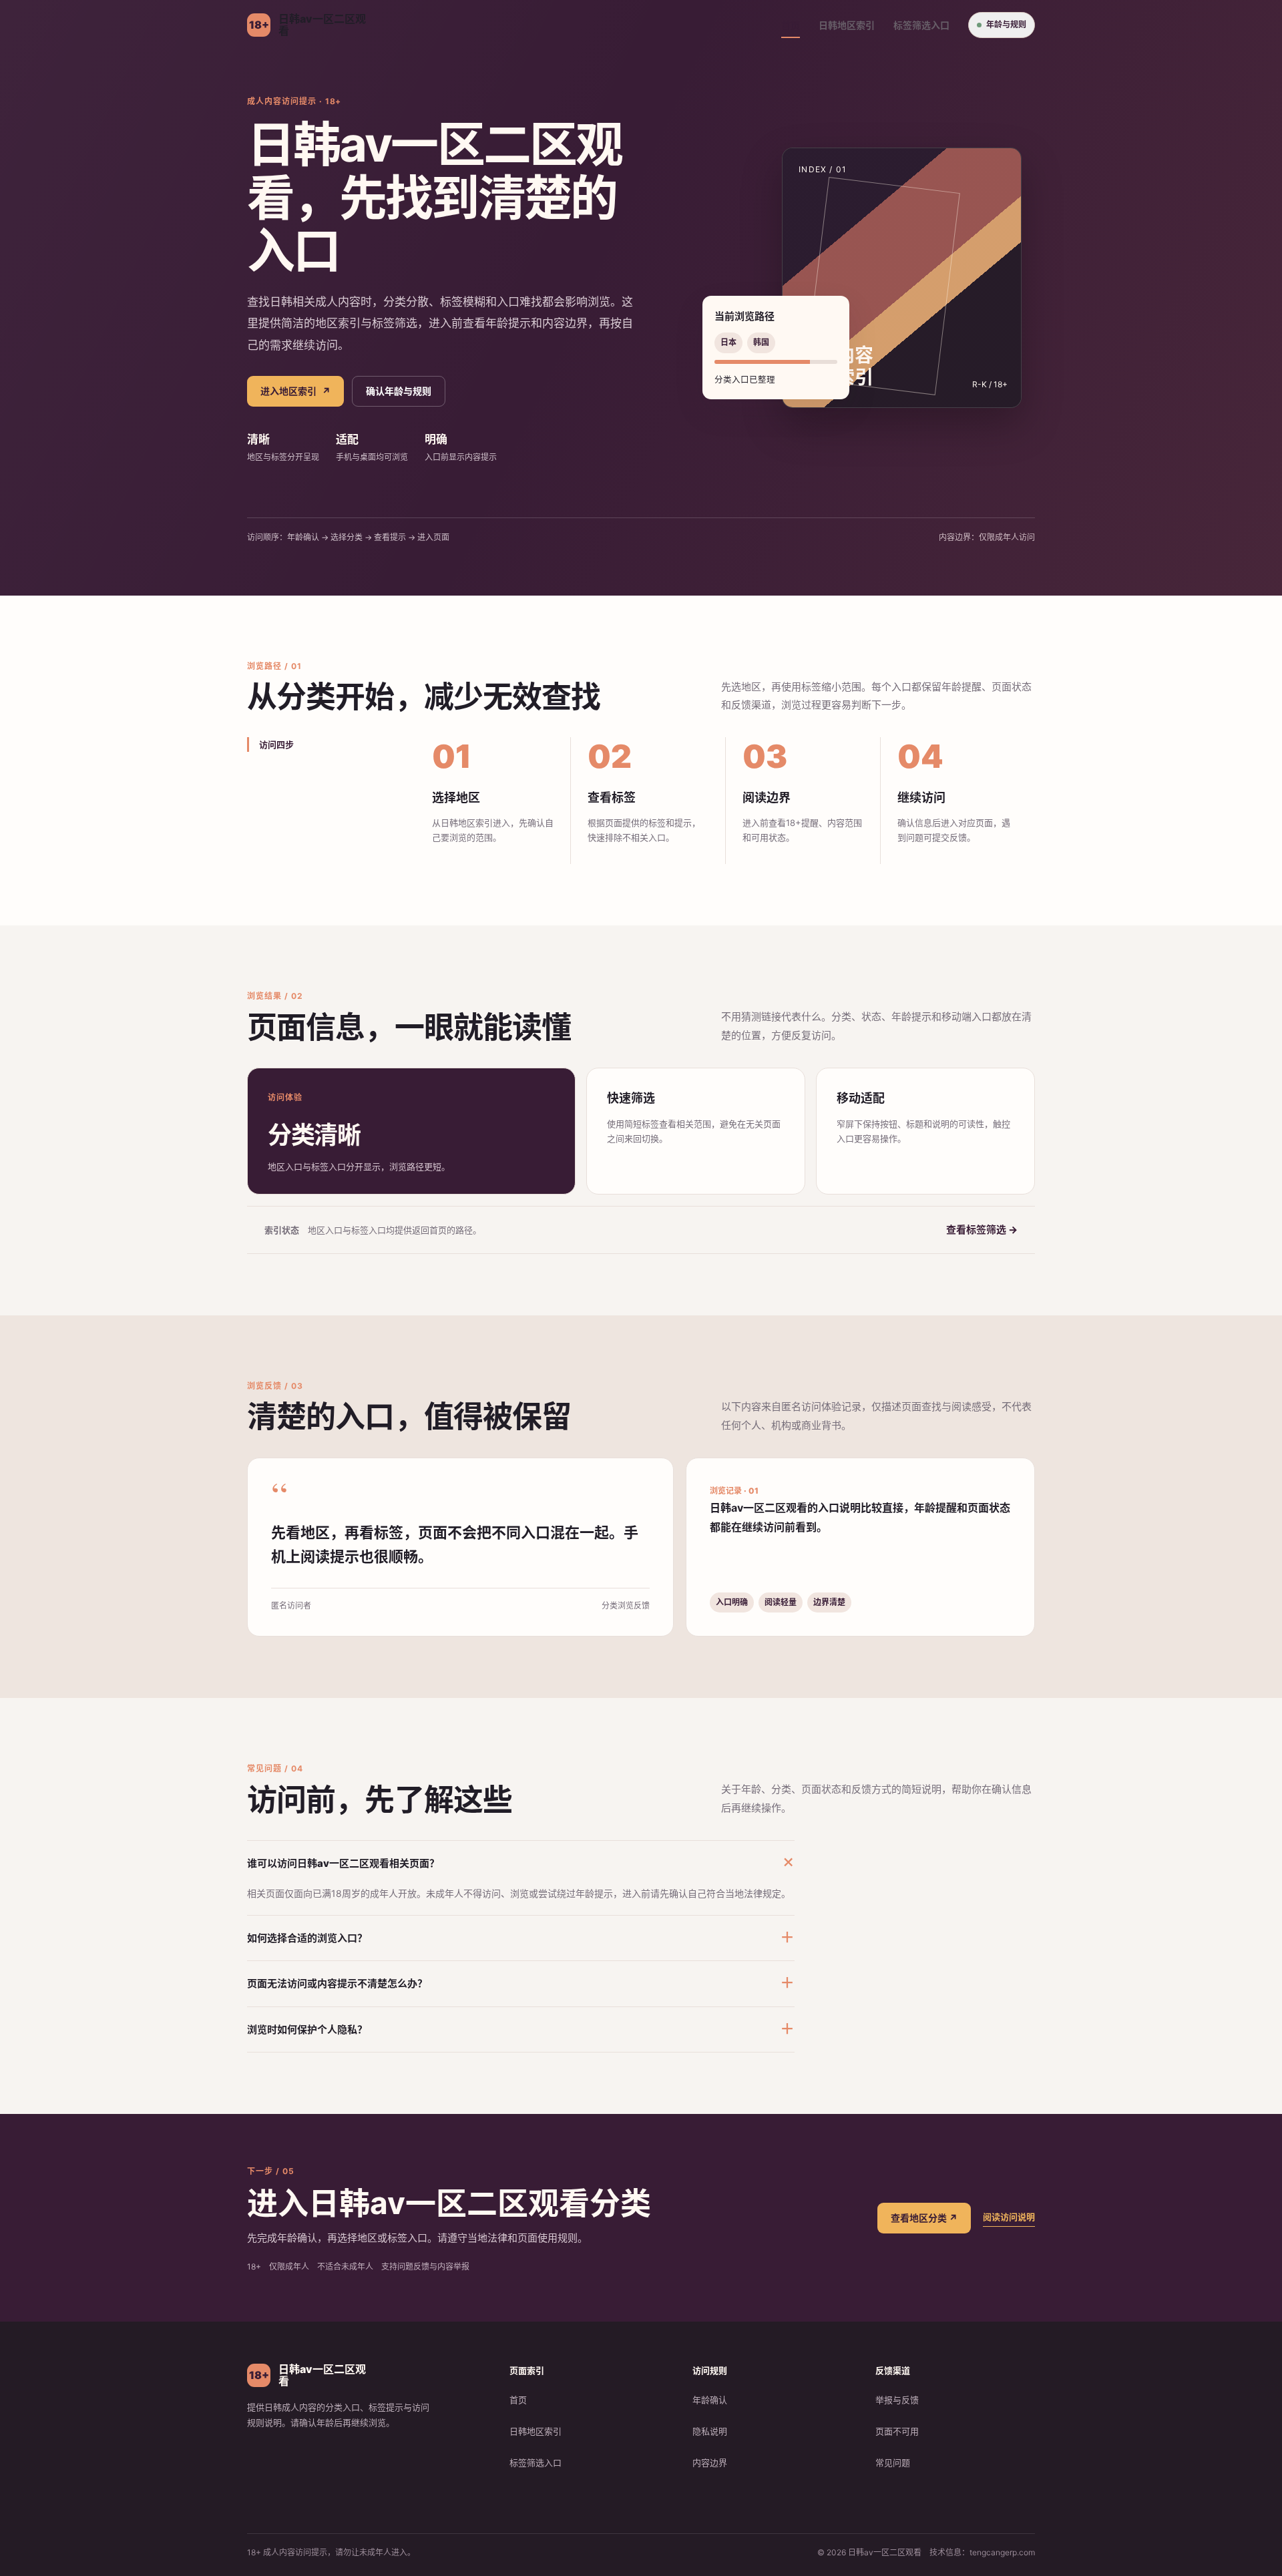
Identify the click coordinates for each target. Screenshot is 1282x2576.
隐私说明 (710, 2431)
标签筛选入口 (921, 25)
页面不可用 (897, 2431)
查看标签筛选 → (982, 1230)
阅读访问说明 (1009, 2217)
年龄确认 (710, 2400)
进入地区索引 (295, 391)
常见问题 (893, 2462)
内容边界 (710, 2462)
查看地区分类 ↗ (924, 2218)
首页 (791, 25)
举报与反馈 (897, 2400)
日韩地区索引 (847, 25)
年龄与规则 (1006, 24)
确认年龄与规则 (399, 391)
